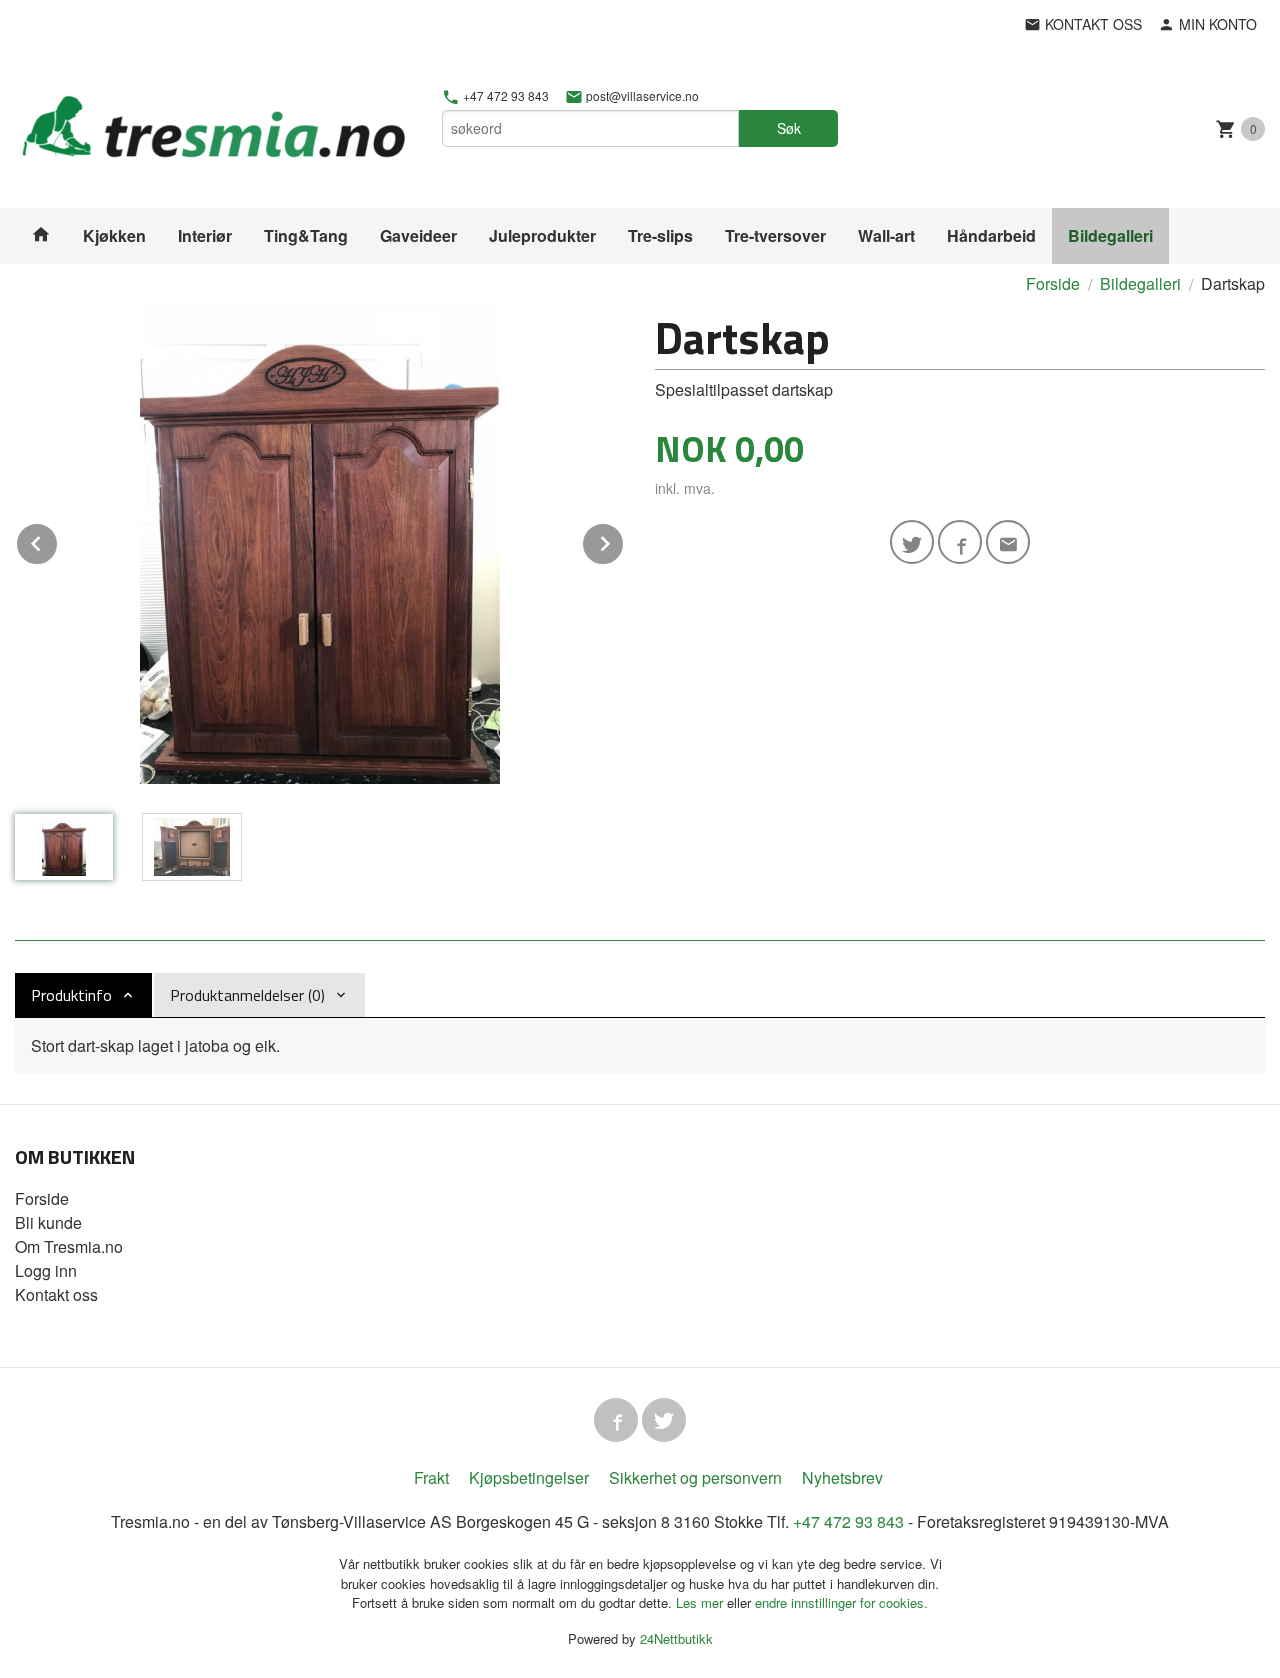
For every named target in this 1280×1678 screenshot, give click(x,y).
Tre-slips (660, 235)
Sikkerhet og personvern (695, 1477)
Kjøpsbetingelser (529, 1477)
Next (624, 540)
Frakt (431, 1477)
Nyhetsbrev (842, 1477)
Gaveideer (418, 235)
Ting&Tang (306, 235)
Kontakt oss (56, 1294)
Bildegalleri (1110, 235)
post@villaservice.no (641, 96)
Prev (58, 540)
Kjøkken (114, 235)
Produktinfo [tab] (71, 995)
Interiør (205, 235)
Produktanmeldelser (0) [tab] (247, 995)
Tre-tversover (775, 235)
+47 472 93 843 (504, 96)
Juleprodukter (542, 235)
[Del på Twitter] (912, 542)
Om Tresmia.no (69, 1246)
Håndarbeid (991, 235)
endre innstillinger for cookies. (841, 1602)
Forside (1053, 283)
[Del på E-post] (1008, 542)
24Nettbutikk (676, 1638)
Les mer (701, 1602)
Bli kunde (48, 1222)
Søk (789, 128)
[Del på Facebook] (960, 542)
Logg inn (46, 1270)
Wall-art (886, 235)
